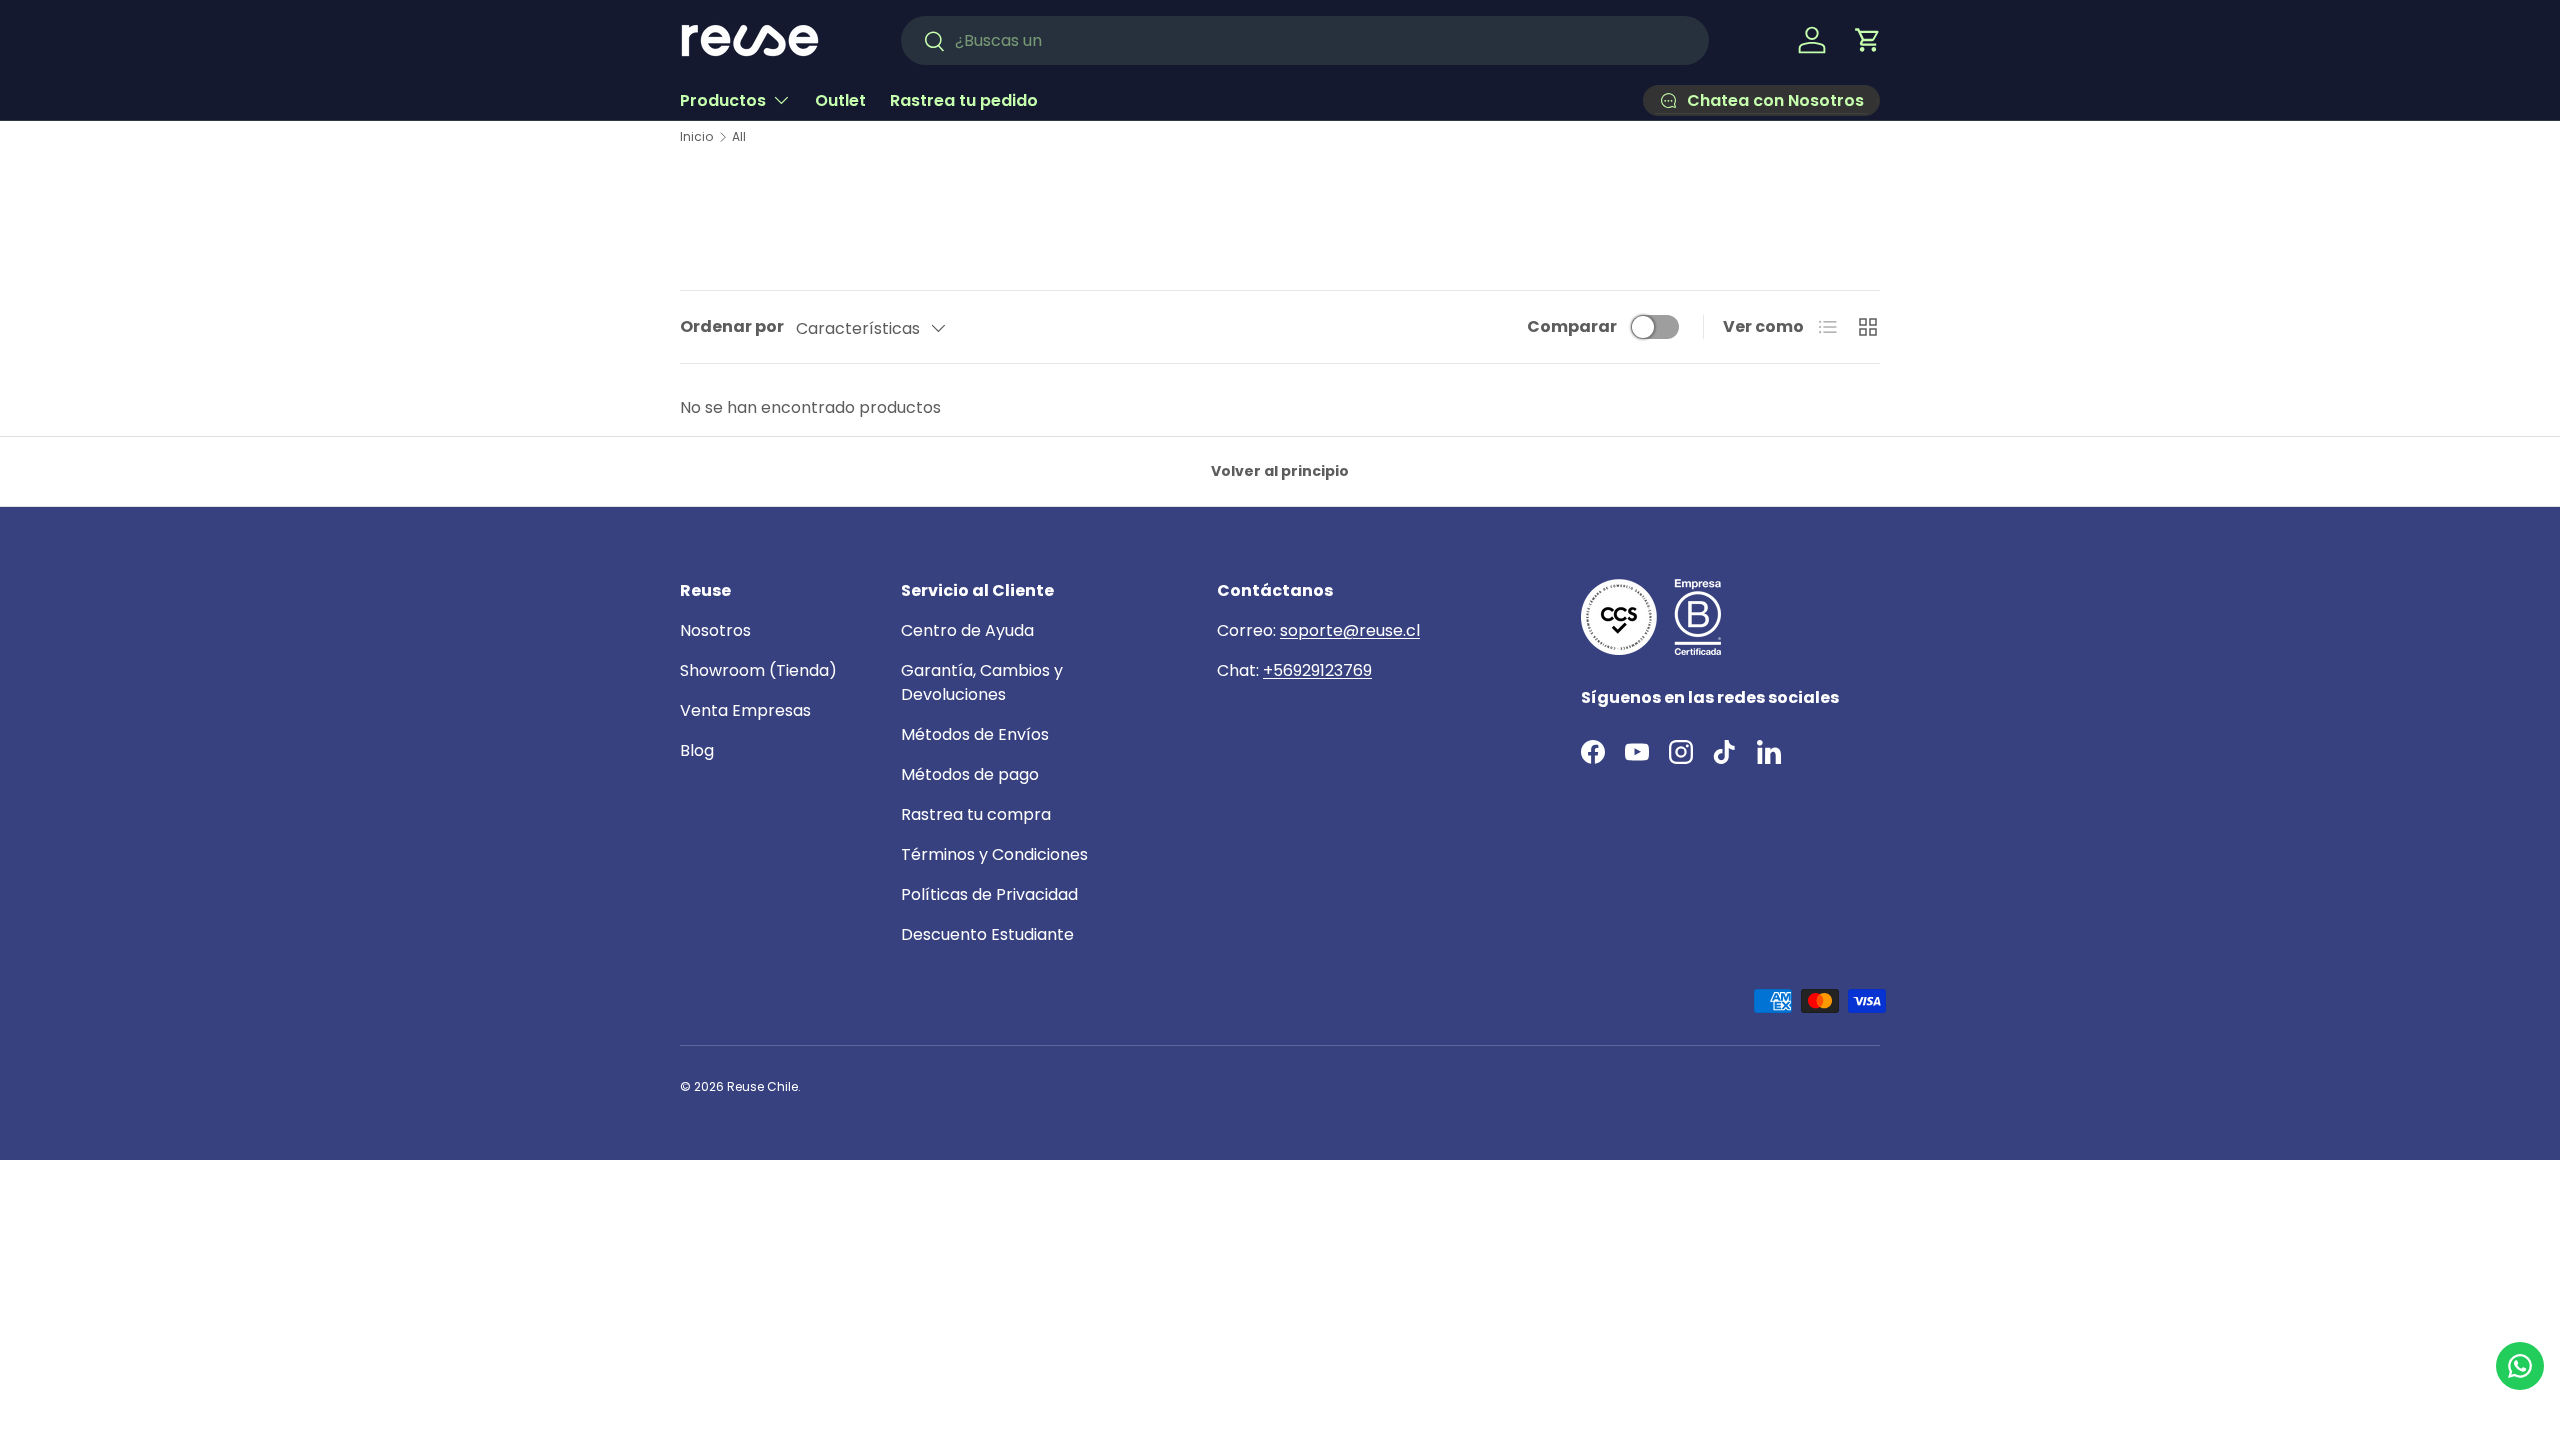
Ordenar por (732, 326)
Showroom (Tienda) (758, 670)
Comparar (1572, 326)
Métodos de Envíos (975, 734)
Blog (697, 750)
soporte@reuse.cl (1350, 630)
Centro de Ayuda (967, 630)
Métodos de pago (970, 774)
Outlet (840, 100)
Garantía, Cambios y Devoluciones (982, 682)
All (739, 137)
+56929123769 (1317, 670)
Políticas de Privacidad (989, 894)
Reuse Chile (762, 1086)
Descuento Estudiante (987, 934)
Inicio (696, 137)
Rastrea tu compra (976, 814)
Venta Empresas (745, 710)
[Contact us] (2520, 1366)
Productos (723, 100)
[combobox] (1305, 40)
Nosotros (715, 630)
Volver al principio (1280, 471)
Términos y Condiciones (994, 854)
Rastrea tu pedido (964, 100)
